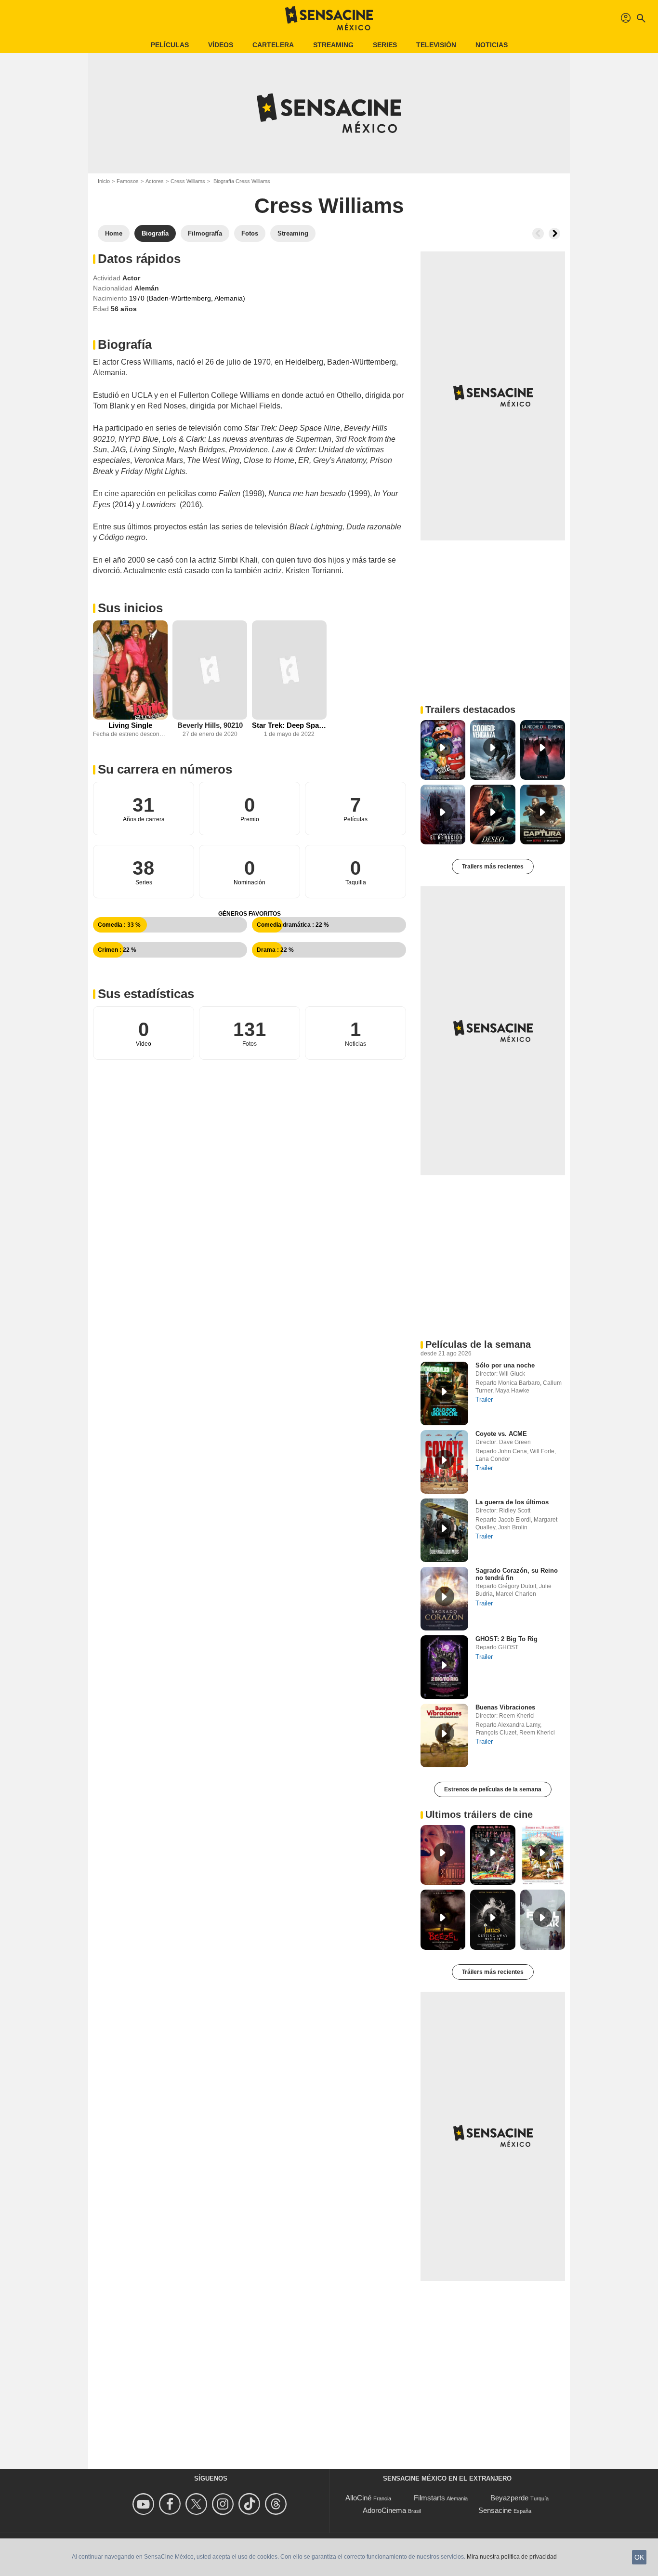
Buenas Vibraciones (505, 1707)
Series (385, 45)
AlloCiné (358, 2498)
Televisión (436, 45)
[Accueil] (329, 18)
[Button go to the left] (538, 234)
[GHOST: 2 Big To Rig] (444, 1667)
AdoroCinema (384, 2510)
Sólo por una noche (505, 1365)
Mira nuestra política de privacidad (512, 2557)
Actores (155, 181)
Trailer (484, 1400)
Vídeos (221, 45)
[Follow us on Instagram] (224, 2504)
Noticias (492, 45)
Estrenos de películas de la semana (493, 1789)
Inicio (104, 181)
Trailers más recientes (493, 867)
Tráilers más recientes (493, 1972)
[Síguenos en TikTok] (251, 2504)
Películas (170, 45)
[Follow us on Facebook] (171, 2504)
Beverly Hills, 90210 (210, 725)
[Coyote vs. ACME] (444, 1462)
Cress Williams (188, 181)
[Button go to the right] (554, 234)
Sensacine (495, 2510)
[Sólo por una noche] (444, 1393)
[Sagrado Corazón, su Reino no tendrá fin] (444, 1599)
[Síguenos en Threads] (277, 2504)
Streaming (333, 45)
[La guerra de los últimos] (444, 1530)
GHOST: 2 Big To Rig (507, 1639)
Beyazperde (509, 2498)
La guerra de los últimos (512, 1502)
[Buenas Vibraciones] (444, 1735)
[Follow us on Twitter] (198, 2504)
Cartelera (273, 45)
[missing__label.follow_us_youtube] (145, 2504)
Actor (131, 278)
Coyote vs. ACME (501, 1434)
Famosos (128, 181)
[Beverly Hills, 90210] (210, 670)
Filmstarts (429, 2498)
